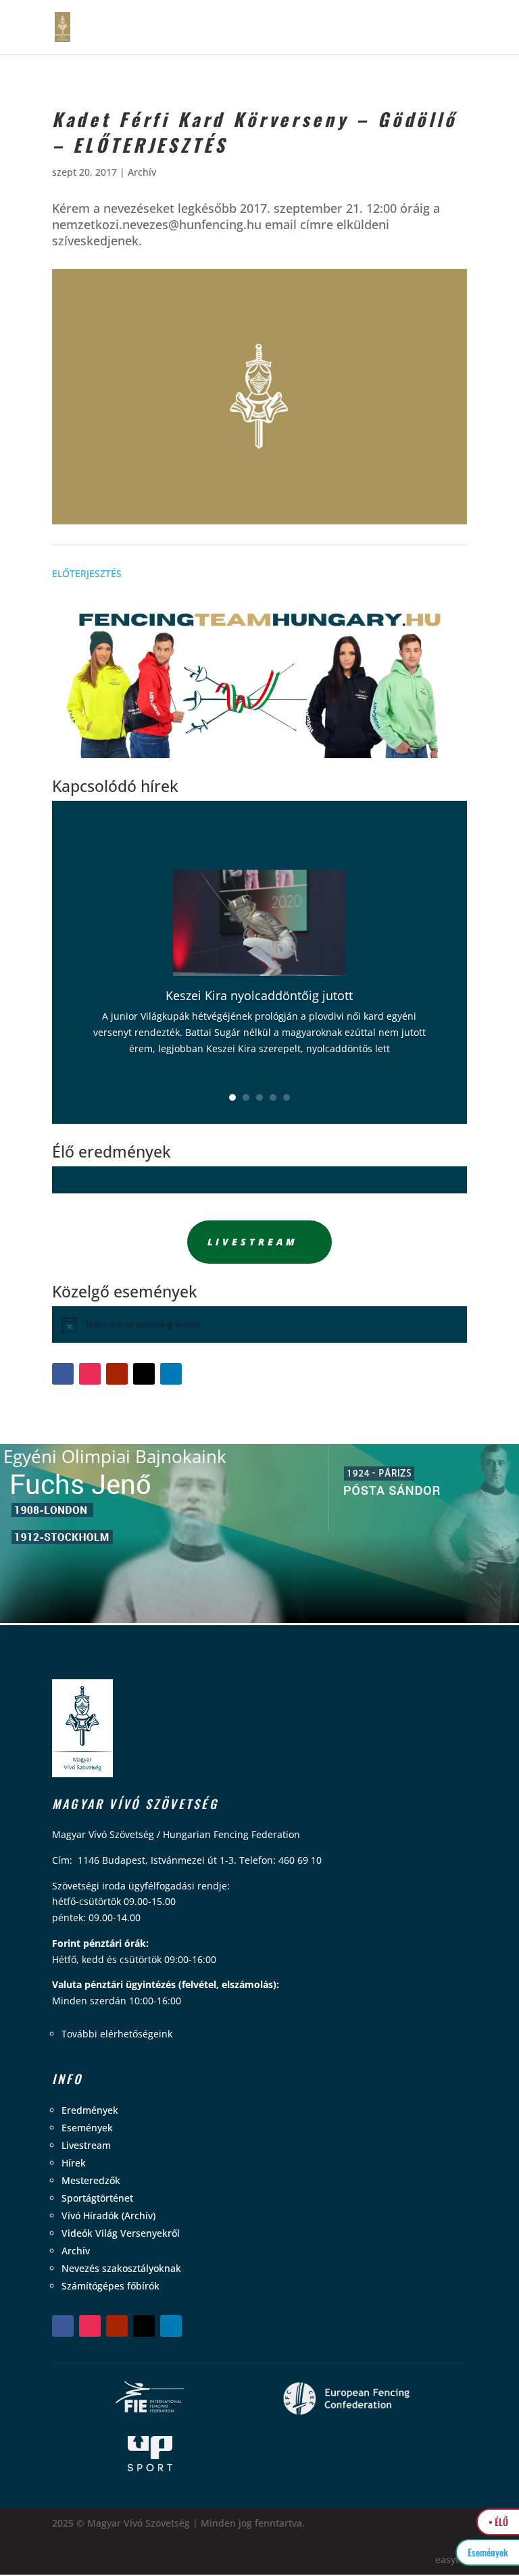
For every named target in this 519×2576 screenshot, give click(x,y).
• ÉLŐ (498, 2522)
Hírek (74, 2163)
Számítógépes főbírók (110, 2286)
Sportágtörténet (97, 2198)
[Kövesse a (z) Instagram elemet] (90, 1374)
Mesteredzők (91, 2180)
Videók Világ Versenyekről (121, 2233)
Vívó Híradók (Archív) (108, 2215)
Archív (142, 172)
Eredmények (90, 2110)
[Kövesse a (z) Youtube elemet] (117, 1374)
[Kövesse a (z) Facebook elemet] (63, 1374)
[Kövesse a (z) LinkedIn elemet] (171, 1374)
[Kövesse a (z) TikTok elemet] (144, 1374)
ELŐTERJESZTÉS (87, 573)
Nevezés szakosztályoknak (121, 2268)
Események (87, 2128)
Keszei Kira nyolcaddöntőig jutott (259, 995)
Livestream (253, 1242)
